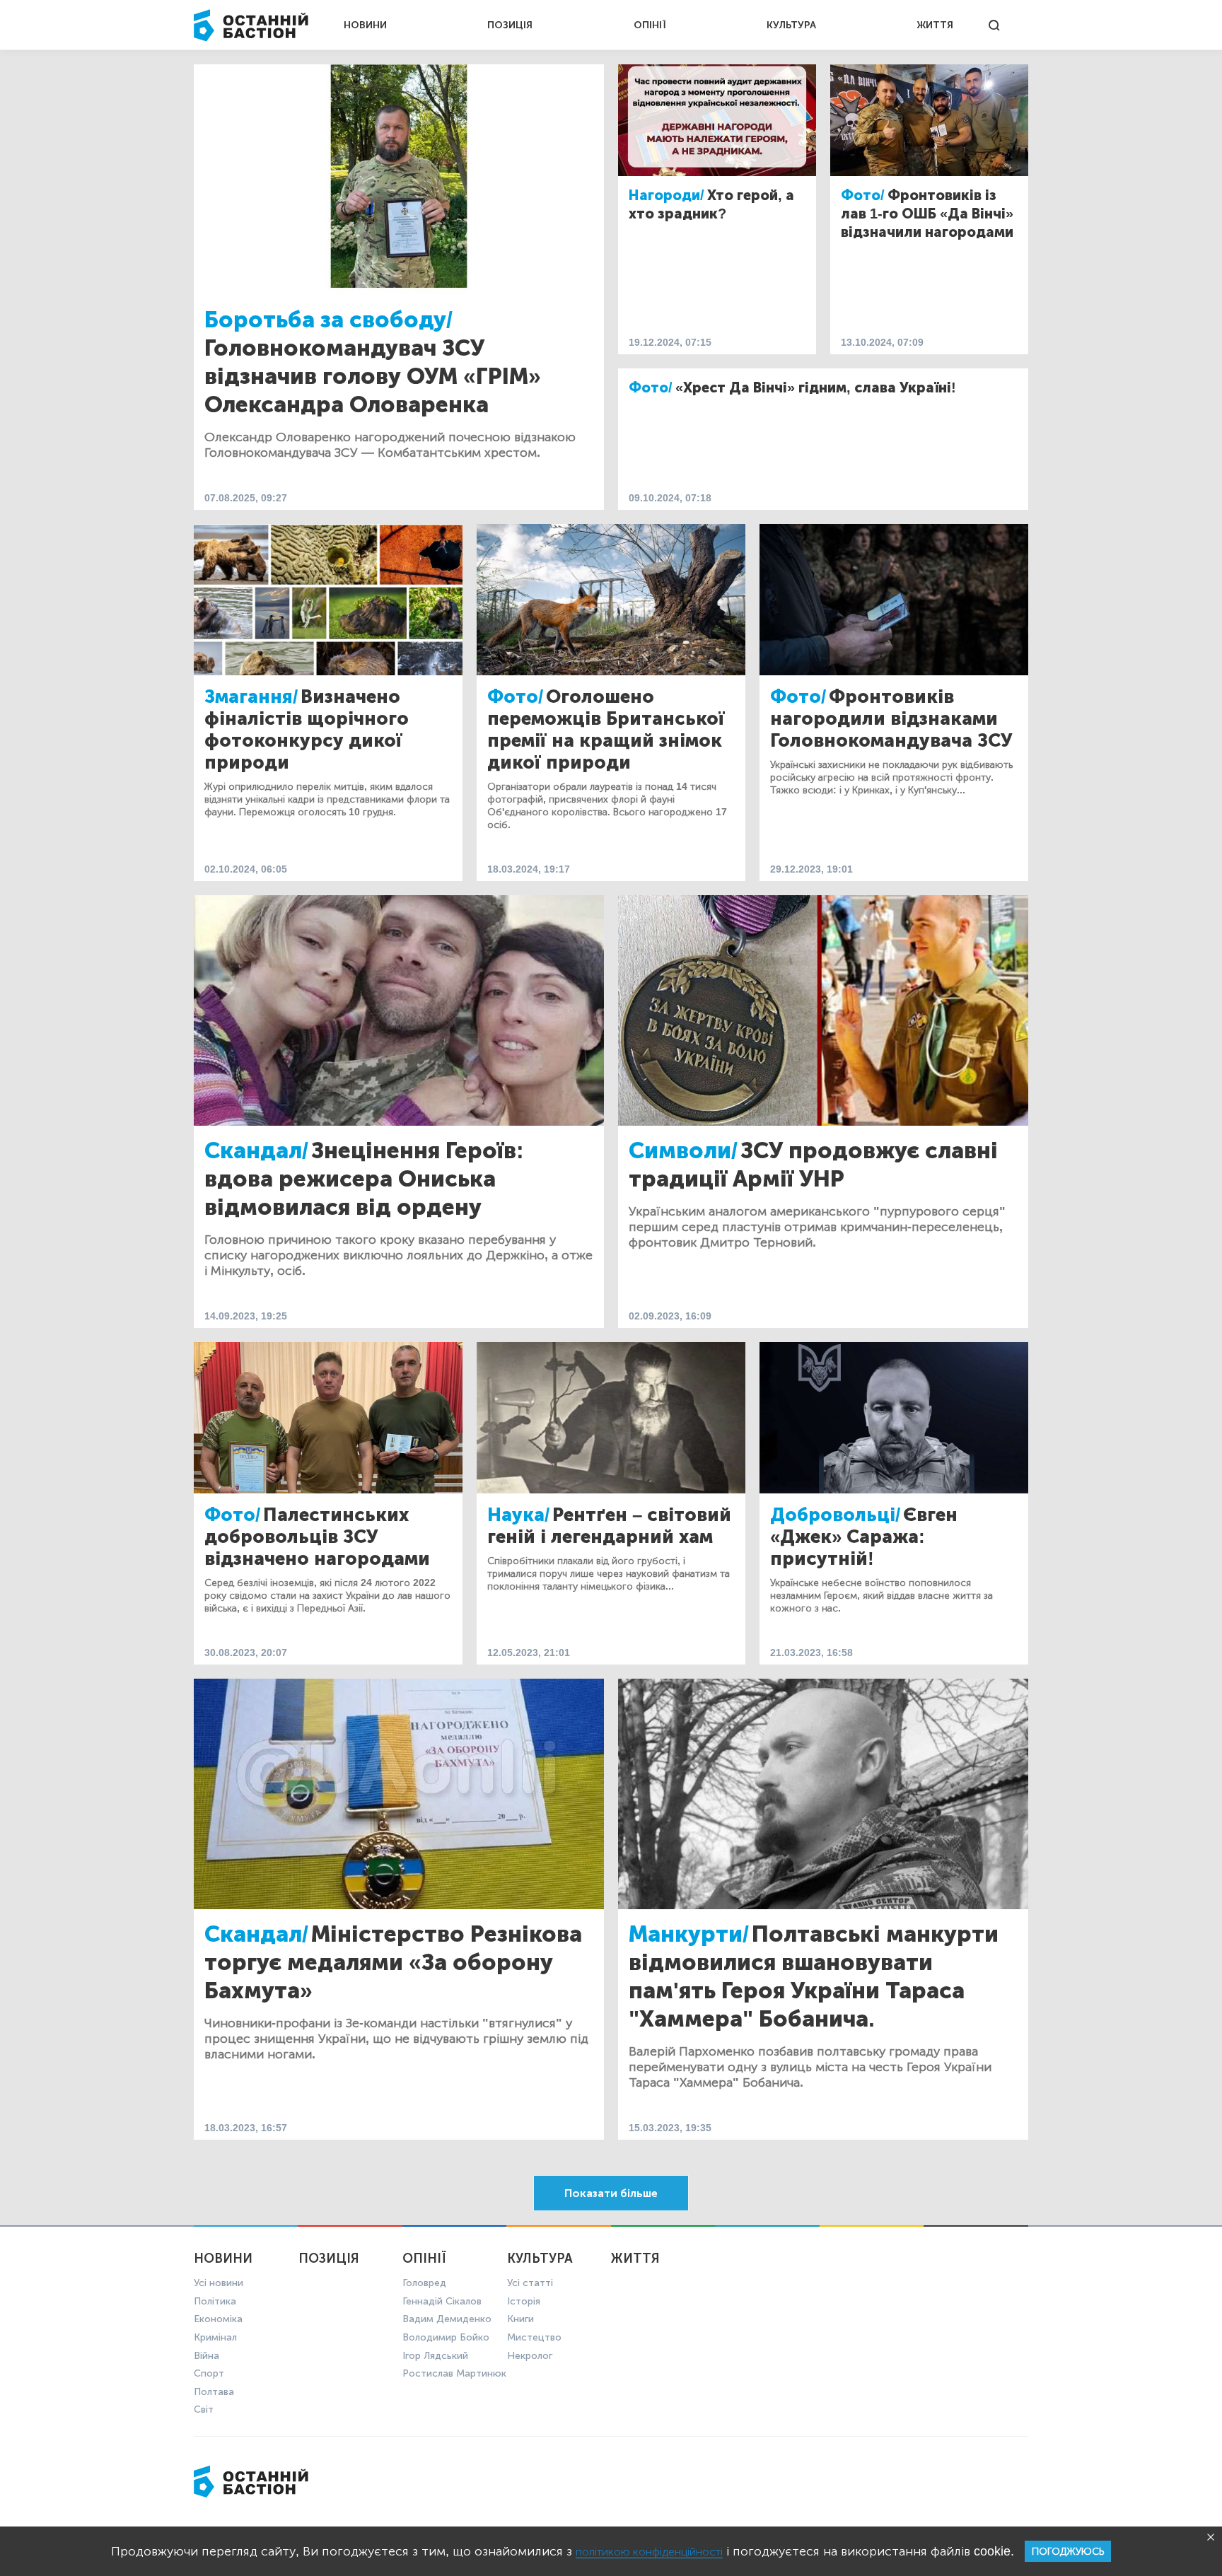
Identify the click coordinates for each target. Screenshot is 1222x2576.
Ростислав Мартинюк (454, 2373)
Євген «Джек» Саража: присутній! (864, 1537)
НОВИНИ (365, 25)
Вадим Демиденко (447, 2319)
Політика (215, 2301)
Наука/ (518, 1515)
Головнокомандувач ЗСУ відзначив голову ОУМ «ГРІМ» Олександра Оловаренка (373, 376)
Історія (524, 2301)
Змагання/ (251, 697)
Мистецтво (534, 2337)
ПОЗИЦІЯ (510, 25)
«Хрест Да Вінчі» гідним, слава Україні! (816, 387)
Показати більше (611, 2193)
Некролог (530, 2356)
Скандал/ (256, 1150)
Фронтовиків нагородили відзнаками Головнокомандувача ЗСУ (891, 719)
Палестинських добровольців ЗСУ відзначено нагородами (317, 1537)
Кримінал (215, 2337)
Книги (520, 2319)
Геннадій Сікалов (442, 2301)
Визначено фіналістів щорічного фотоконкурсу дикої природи (307, 730)
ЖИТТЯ (935, 25)
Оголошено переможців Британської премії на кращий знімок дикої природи (606, 730)
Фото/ (863, 195)
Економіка (218, 2319)
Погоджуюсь (1068, 2552)
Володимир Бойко (446, 2337)
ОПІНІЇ (650, 25)
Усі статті (530, 2283)
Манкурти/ (689, 1934)
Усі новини (219, 2283)
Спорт (209, 2373)
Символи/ (683, 1150)
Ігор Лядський (435, 2356)
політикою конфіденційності (649, 2552)
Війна (206, 2356)
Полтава (214, 2392)
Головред (424, 2283)
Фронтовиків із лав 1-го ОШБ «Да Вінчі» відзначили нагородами (927, 214)
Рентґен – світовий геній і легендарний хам (609, 1526)
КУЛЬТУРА (791, 25)
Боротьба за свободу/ (328, 320)
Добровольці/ (835, 1515)
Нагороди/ (667, 195)
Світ (204, 2409)
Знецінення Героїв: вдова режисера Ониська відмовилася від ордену (364, 1179)
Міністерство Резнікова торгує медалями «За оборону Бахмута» (393, 1962)
